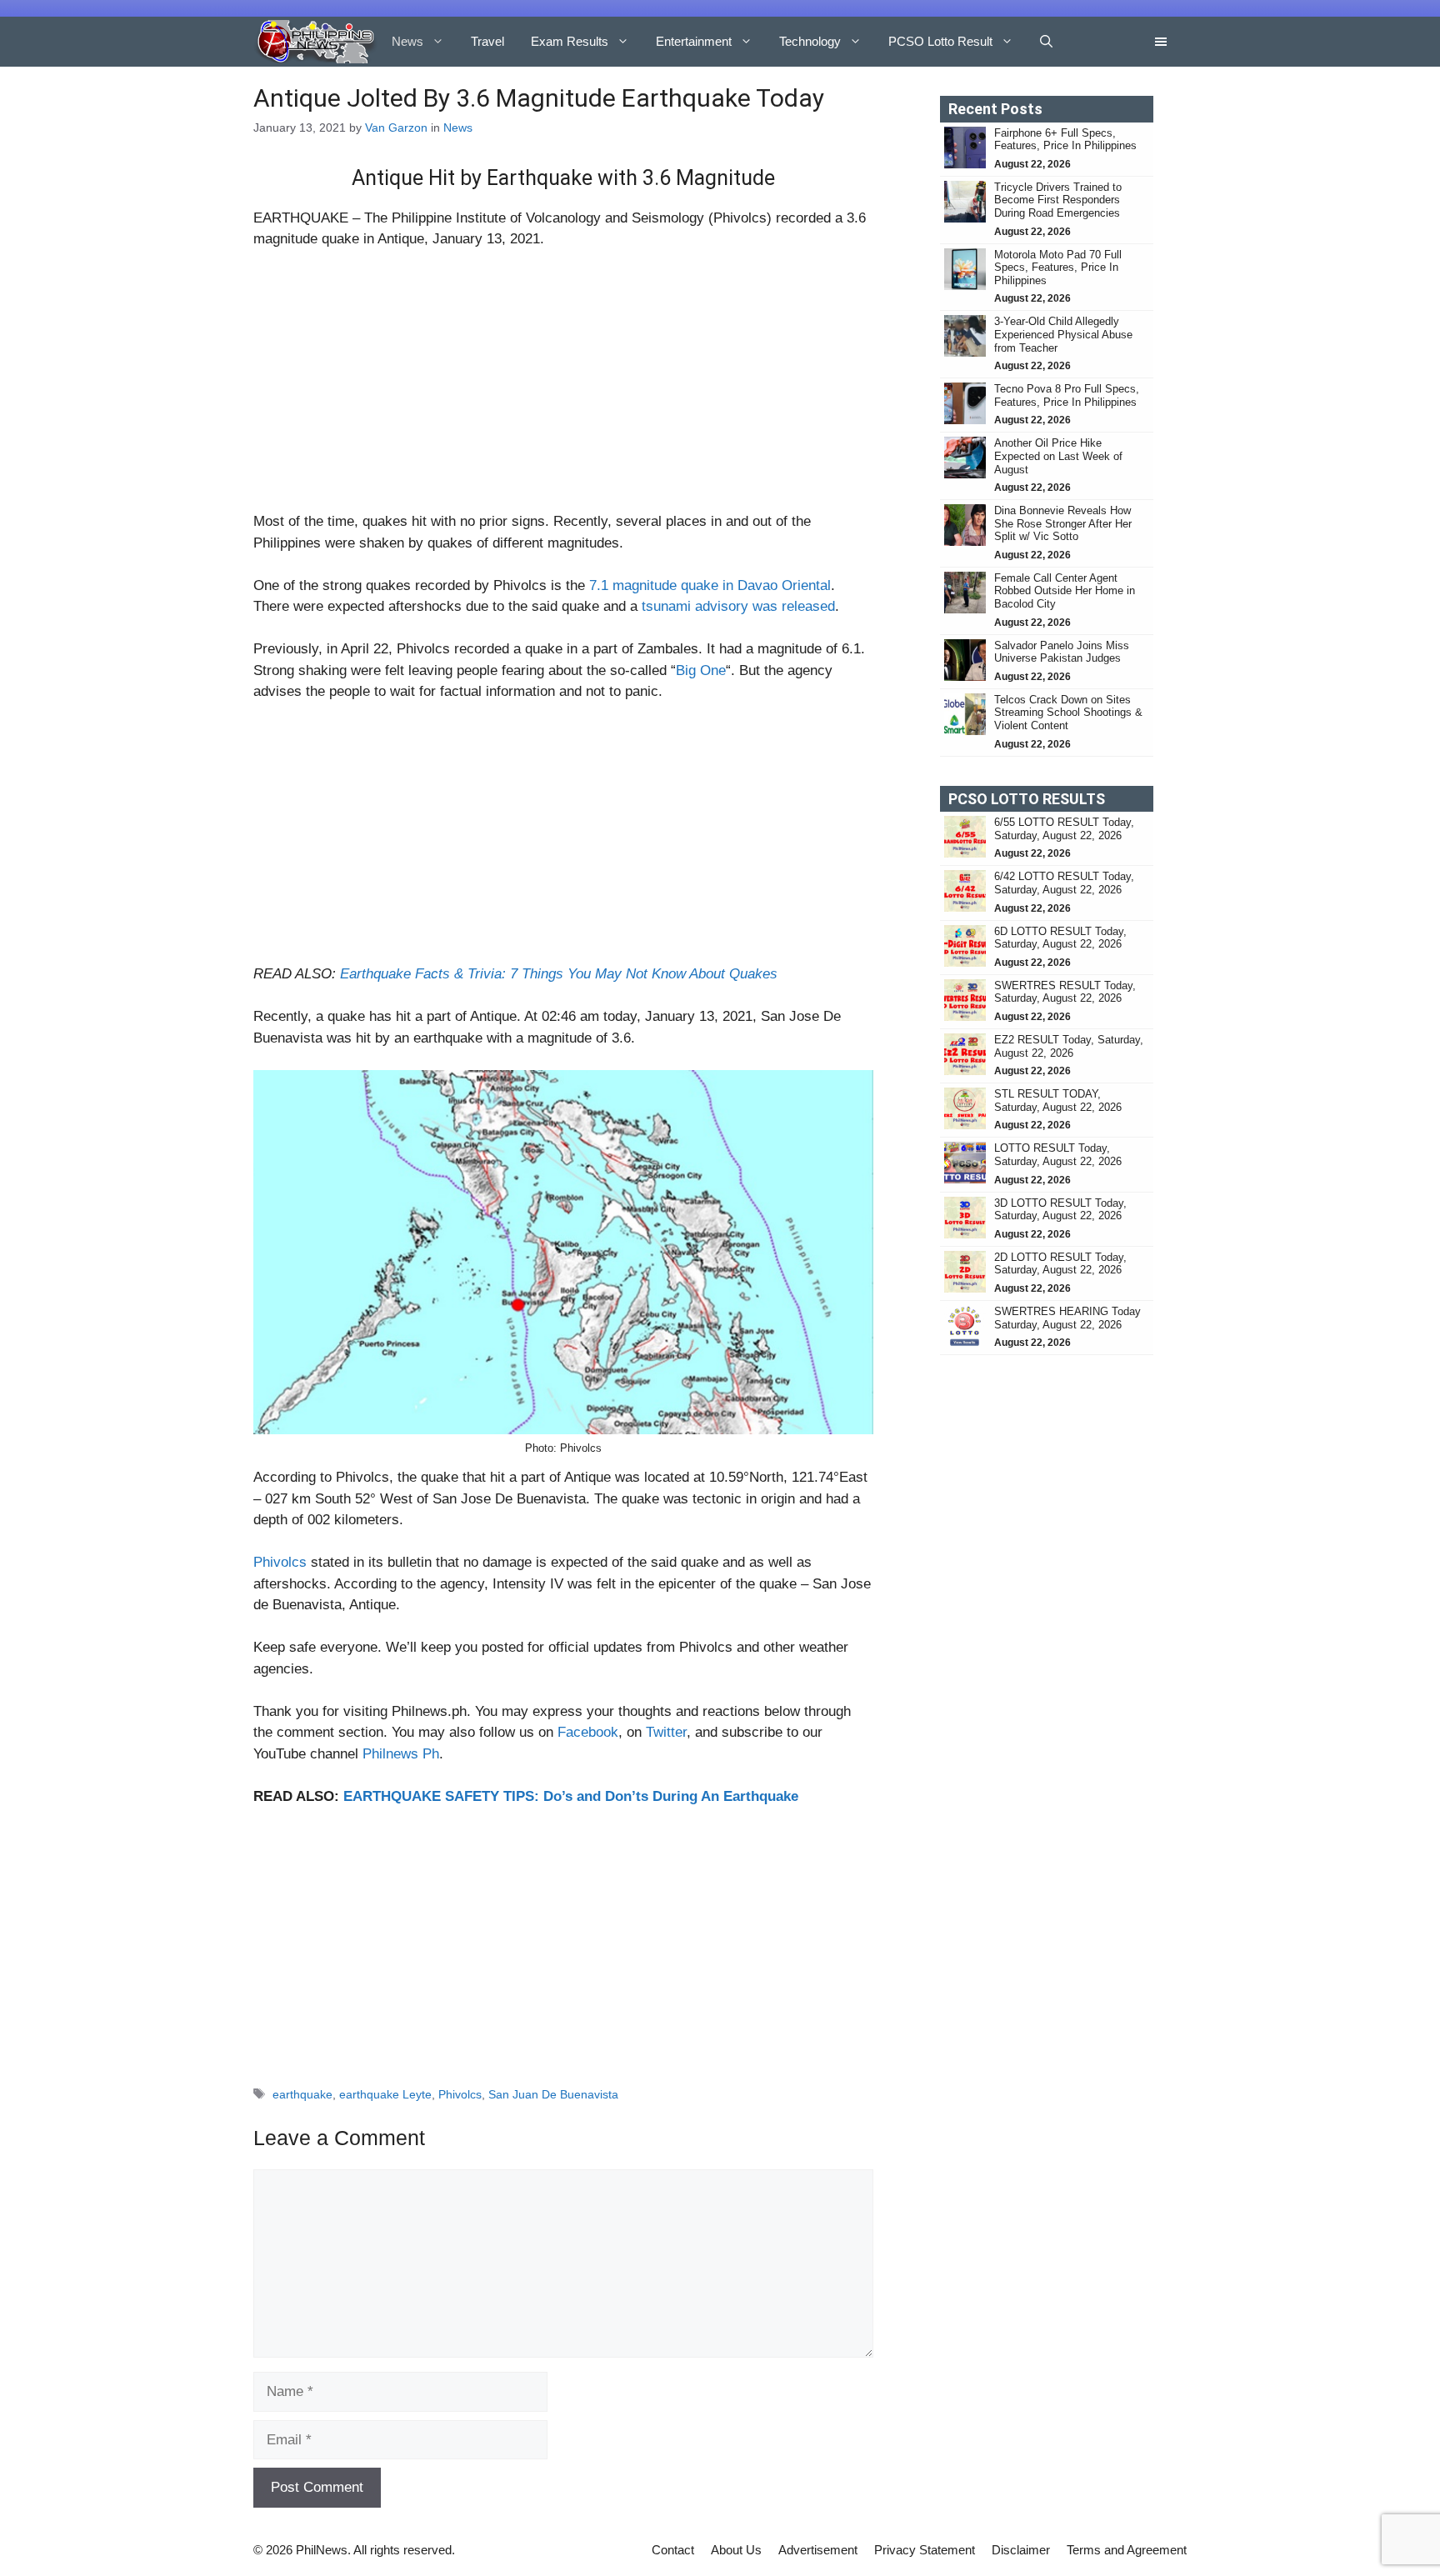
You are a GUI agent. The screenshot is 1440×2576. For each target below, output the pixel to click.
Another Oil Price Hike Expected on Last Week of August (1058, 456)
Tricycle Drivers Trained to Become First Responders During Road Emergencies (1059, 200)
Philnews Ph (401, 1754)
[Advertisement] (563, 388)
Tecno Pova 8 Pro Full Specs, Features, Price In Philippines (1067, 395)
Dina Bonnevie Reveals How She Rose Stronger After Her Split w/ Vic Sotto (1063, 523)
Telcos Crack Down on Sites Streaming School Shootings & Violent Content (1068, 713)
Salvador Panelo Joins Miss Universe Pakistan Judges (1062, 652)
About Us (736, 2550)
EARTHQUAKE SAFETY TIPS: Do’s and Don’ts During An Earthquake (571, 1796)
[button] (1046, 42)
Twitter (666, 1732)
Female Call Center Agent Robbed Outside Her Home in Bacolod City (1065, 591)
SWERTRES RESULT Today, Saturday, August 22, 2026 (1065, 992)
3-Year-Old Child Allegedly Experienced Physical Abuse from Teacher (1063, 334)
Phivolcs (280, 1562)
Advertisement (818, 2550)
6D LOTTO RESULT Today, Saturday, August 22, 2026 (1060, 938)
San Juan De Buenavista (553, 2094)
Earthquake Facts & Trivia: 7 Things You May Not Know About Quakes (559, 974)
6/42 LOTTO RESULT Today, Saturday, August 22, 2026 (1064, 883)
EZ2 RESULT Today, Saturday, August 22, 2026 (1069, 1046)
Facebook (588, 1732)
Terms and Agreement (1127, 2550)
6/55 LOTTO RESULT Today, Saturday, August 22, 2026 (1064, 829)
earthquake (302, 2094)
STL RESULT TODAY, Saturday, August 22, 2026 (1058, 1100)
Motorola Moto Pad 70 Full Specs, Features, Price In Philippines (1058, 268)
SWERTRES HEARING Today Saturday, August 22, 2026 (1067, 1318)
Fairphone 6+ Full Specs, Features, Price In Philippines (1065, 140)
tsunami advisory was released (738, 606)
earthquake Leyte (385, 2094)
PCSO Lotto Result (940, 41)
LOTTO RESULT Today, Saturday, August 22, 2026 (1058, 1155)
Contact (673, 2550)
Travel (487, 41)
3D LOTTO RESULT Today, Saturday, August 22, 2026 (1060, 1210)
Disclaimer (1021, 2550)
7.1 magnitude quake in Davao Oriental (710, 585)
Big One (701, 670)
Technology (810, 41)
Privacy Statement (925, 2550)
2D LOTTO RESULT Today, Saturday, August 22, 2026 (1060, 1264)
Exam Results (570, 41)
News (407, 41)
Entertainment (694, 41)
